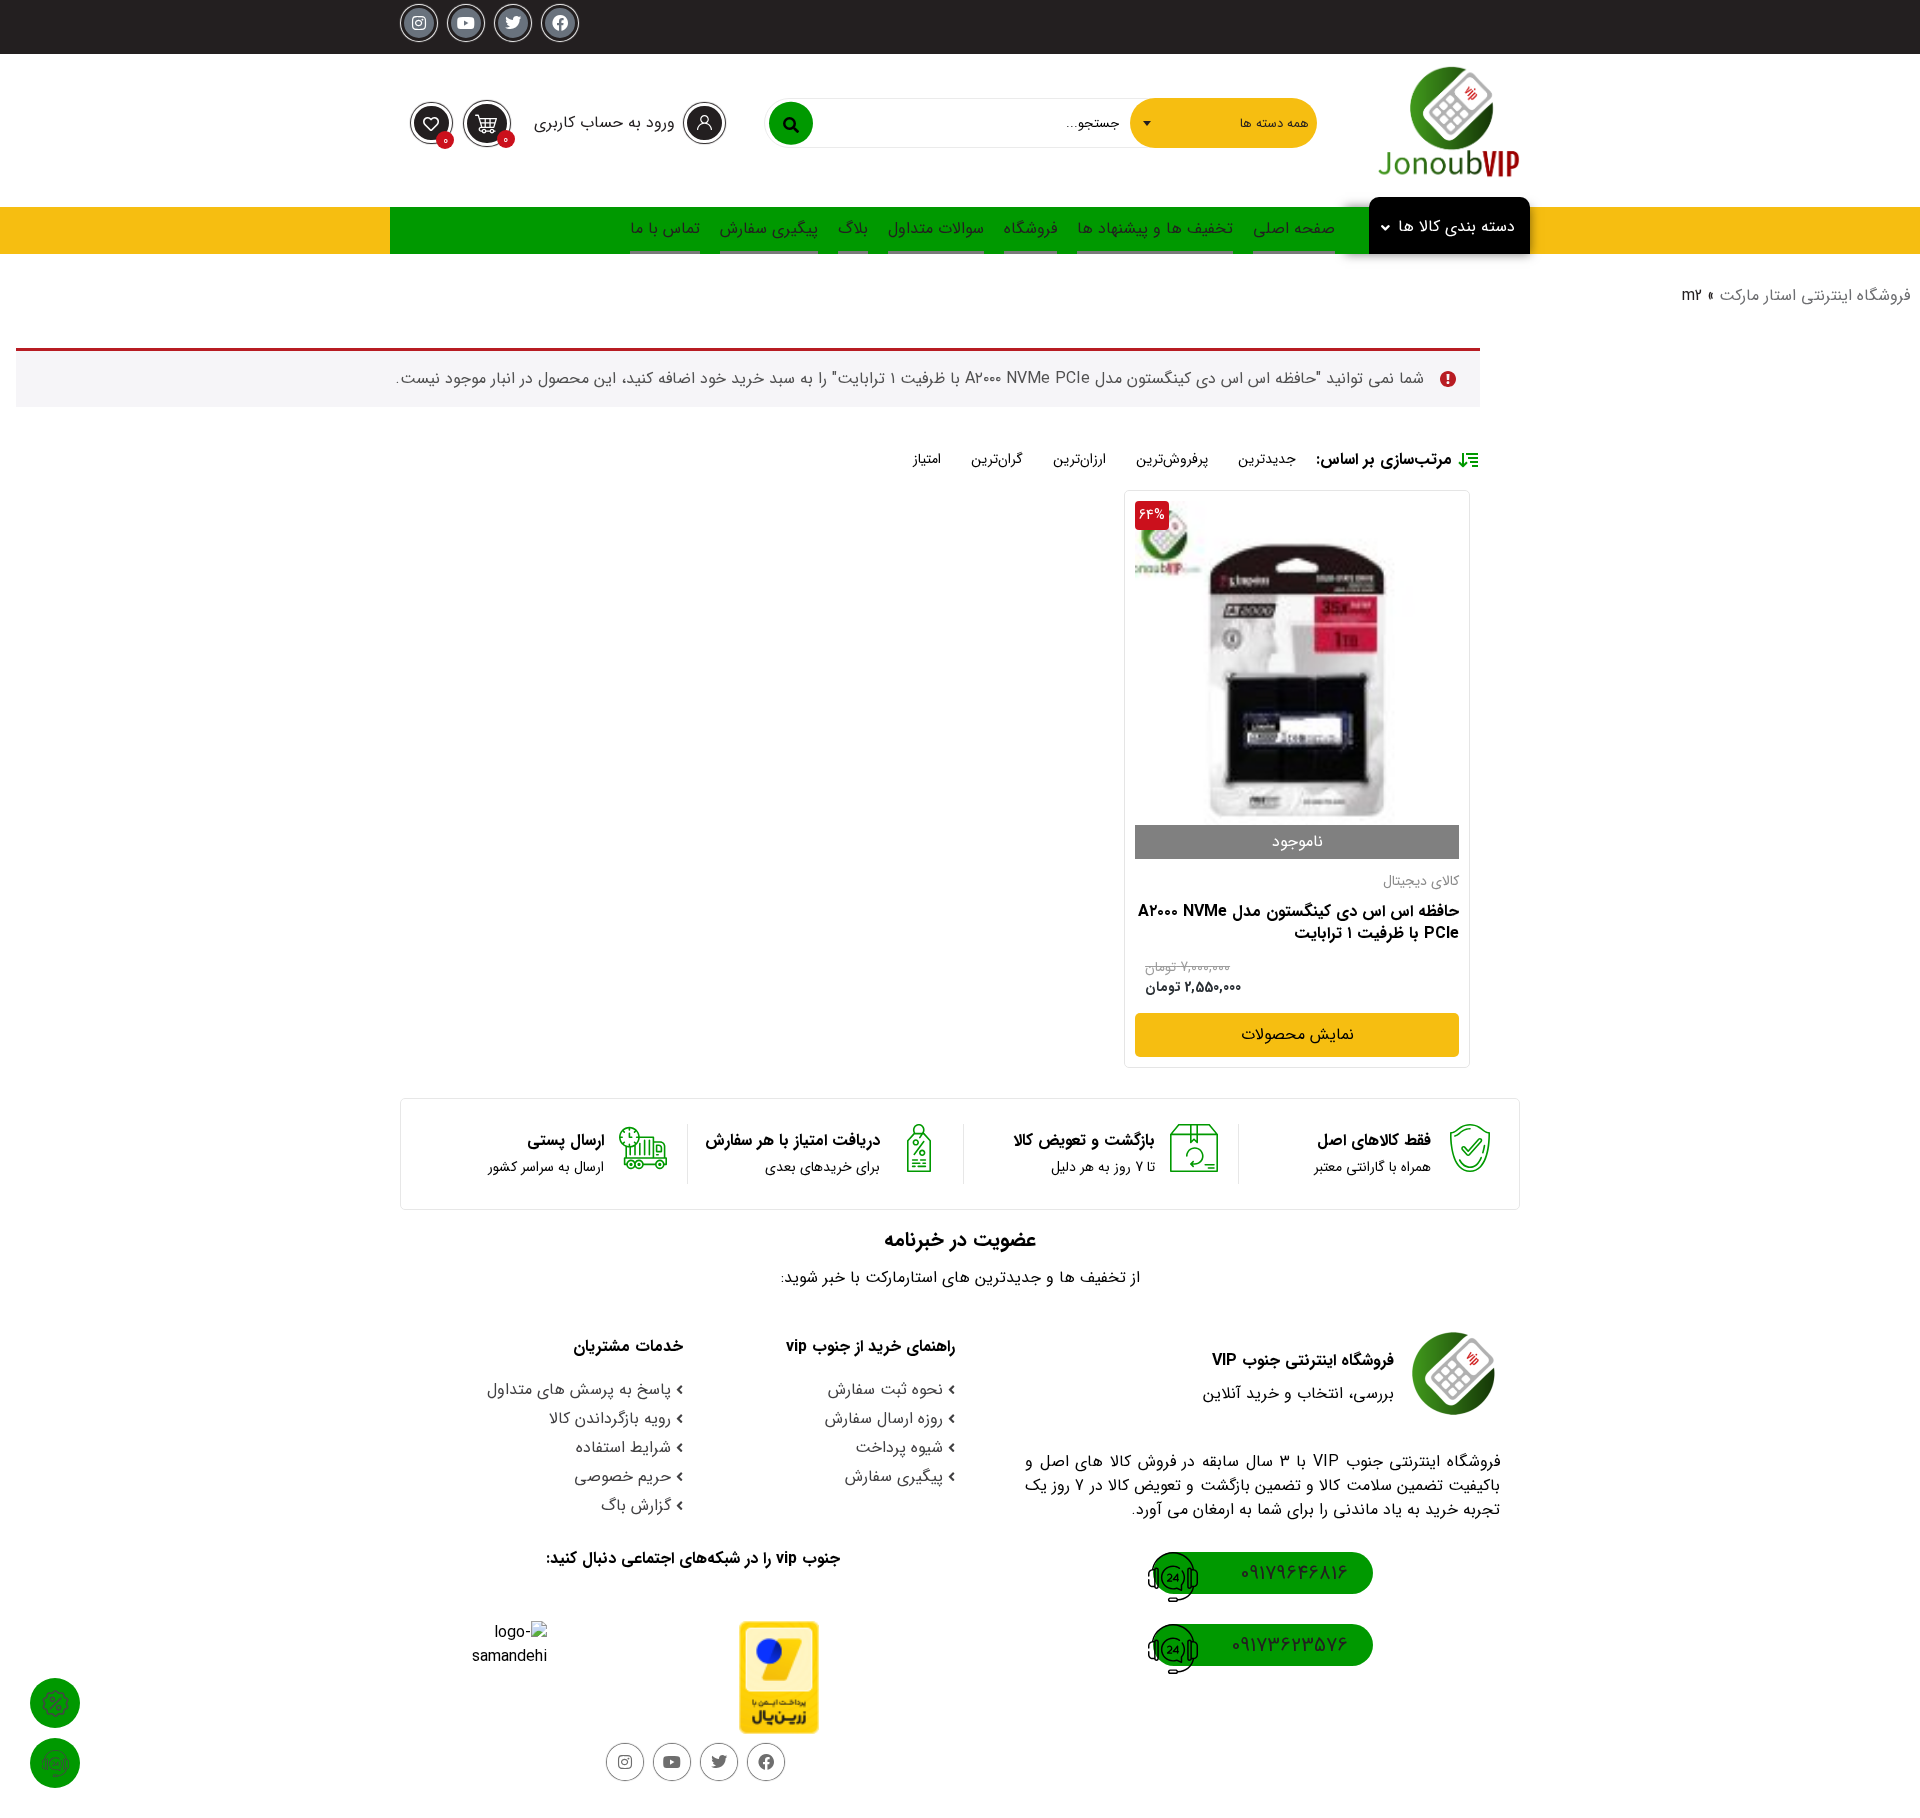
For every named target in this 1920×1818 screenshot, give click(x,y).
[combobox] (1223, 123)
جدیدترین (1267, 459)
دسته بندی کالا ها (1456, 226)
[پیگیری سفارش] (55, 1763)
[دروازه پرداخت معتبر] (761, 1677)
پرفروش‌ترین (1172, 459)
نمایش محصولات (1297, 1035)
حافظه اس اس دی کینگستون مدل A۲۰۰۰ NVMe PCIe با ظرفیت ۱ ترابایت (1298, 923)
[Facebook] (560, 23)
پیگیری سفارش (769, 228)
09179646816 (1294, 1573)
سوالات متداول (936, 228)
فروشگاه (1030, 228)
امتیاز (927, 459)
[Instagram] (419, 23)
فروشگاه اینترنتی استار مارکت (1814, 295)
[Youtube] (466, 23)
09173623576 (1290, 1645)
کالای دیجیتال (1421, 881)
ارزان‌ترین (1079, 459)
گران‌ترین (997, 459)
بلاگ (853, 228)
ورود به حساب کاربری (604, 122)
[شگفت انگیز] (55, 1703)
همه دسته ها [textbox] (1274, 122)
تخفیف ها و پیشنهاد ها (1155, 228)
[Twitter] (513, 23)
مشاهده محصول (1404, 513)
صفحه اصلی (1294, 228)
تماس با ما (665, 228)
